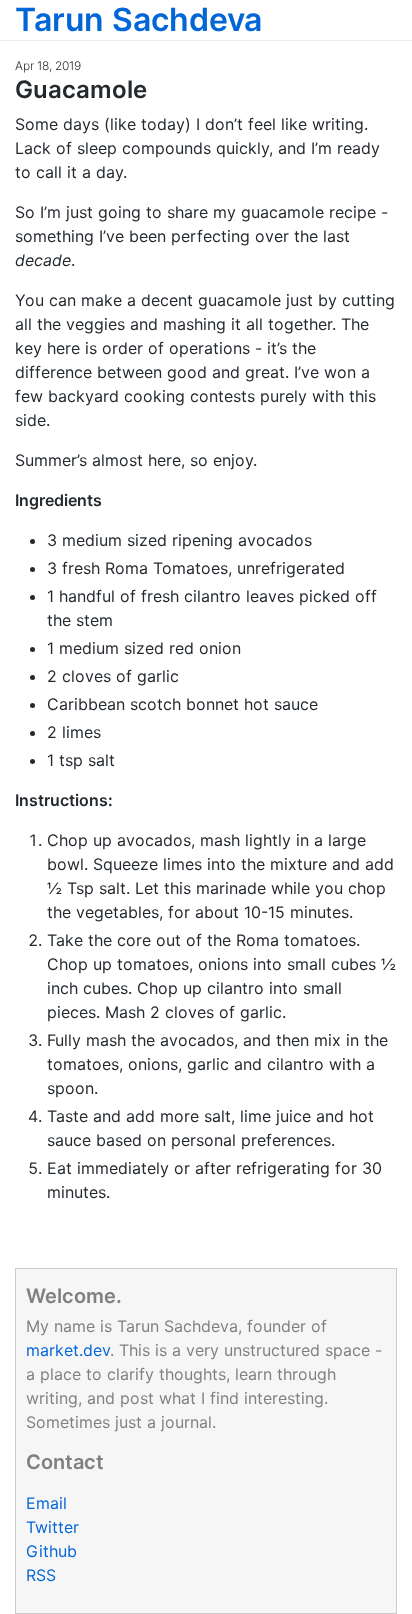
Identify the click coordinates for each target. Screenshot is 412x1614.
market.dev (68, 1350)
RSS (41, 1575)
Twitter (52, 1527)
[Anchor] (159, 87)
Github (51, 1551)
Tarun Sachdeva (138, 19)
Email (46, 1503)
